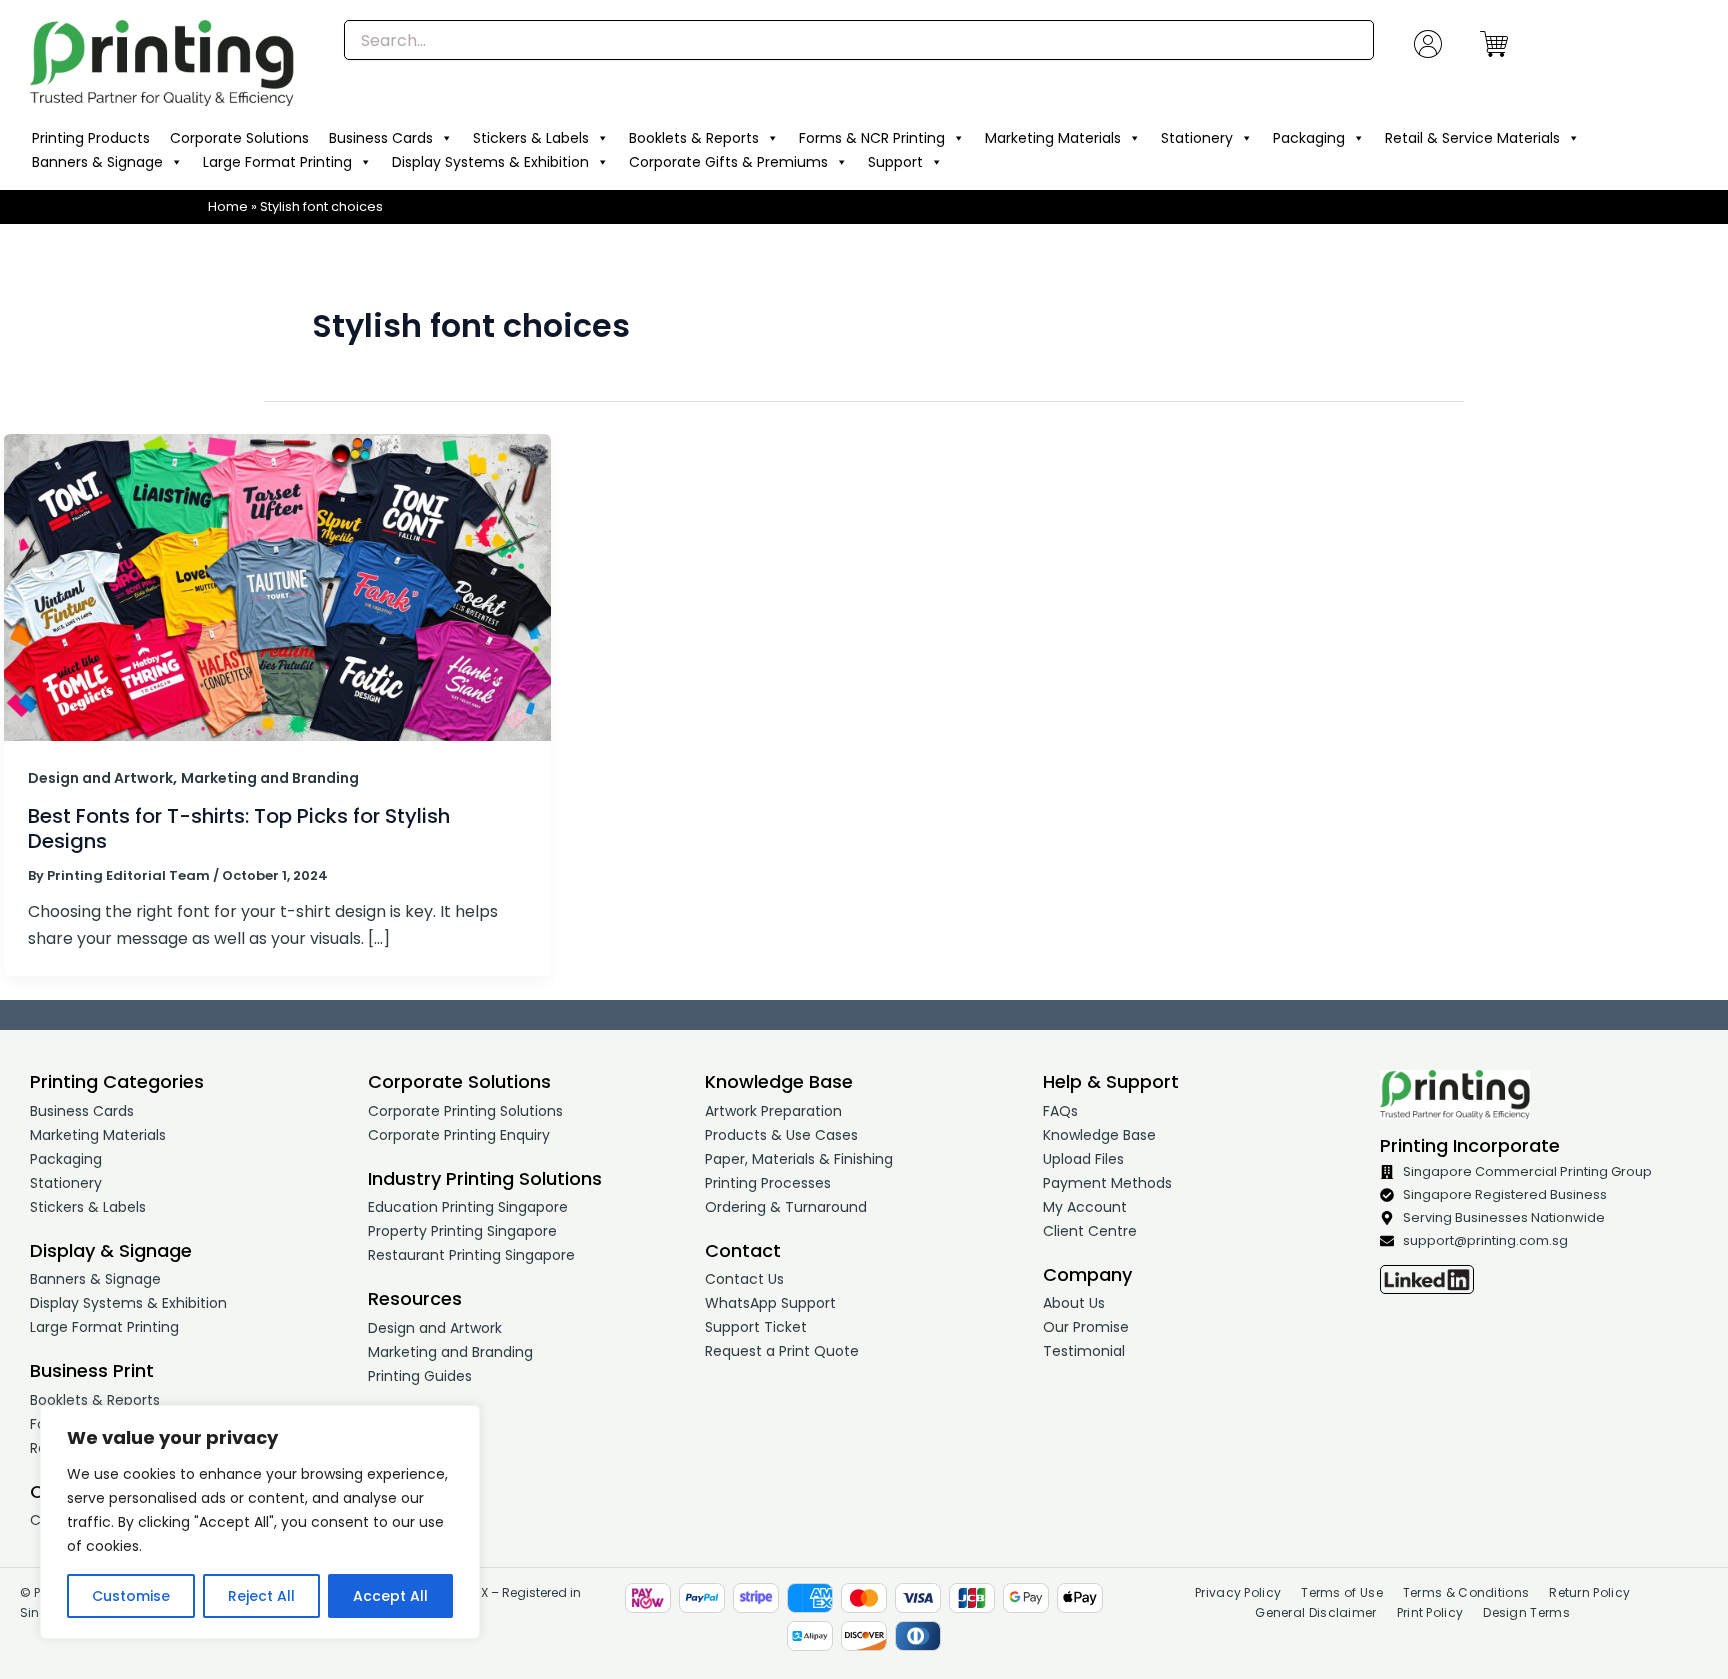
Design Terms (1526, 1612)
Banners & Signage (97, 162)
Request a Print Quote (782, 1351)
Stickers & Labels (531, 138)
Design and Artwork (100, 778)
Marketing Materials (1053, 138)
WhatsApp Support (770, 1303)
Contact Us (744, 1279)
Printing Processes (768, 1183)
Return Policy (1589, 1592)
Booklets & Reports (694, 138)
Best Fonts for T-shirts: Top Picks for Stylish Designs (239, 828)
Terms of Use (1342, 1592)
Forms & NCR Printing (872, 138)
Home (228, 206)
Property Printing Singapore (462, 1231)
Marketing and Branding (270, 778)
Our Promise (1086, 1327)
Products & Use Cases (781, 1135)
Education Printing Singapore (468, 1207)
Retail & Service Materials (1472, 138)
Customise (131, 1596)
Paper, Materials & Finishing (799, 1159)
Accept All (390, 1596)
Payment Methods (1107, 1183)
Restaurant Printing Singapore (471, 1255)
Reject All (261, 1596)
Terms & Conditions (1466, 1592)
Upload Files (1083, 1159)
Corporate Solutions (239, 138)
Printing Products (91, 138)
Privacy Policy (1238, 1592)
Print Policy (1430, 1612)
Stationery (1197, 138)
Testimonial (1084, 1351)
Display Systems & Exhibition (490, 162)
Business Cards (381, 138)
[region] (260, 1522)
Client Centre (1090, 1231)
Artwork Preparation (773, 1111)
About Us (1074, 1303)
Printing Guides (420, 1376)
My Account (1085, 1207)
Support (895, 162)
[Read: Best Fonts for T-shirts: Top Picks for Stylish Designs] (277, 586)
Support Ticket (756, 1327)
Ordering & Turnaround (786, 1207)
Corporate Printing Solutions (465, 1111)
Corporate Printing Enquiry (459, 1135)
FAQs (1060, 1111)
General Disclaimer (1315, 1612)
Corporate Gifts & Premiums (728, 162)
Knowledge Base (1099, 1135)
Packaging (1309, 138)
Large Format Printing (277, 162)
